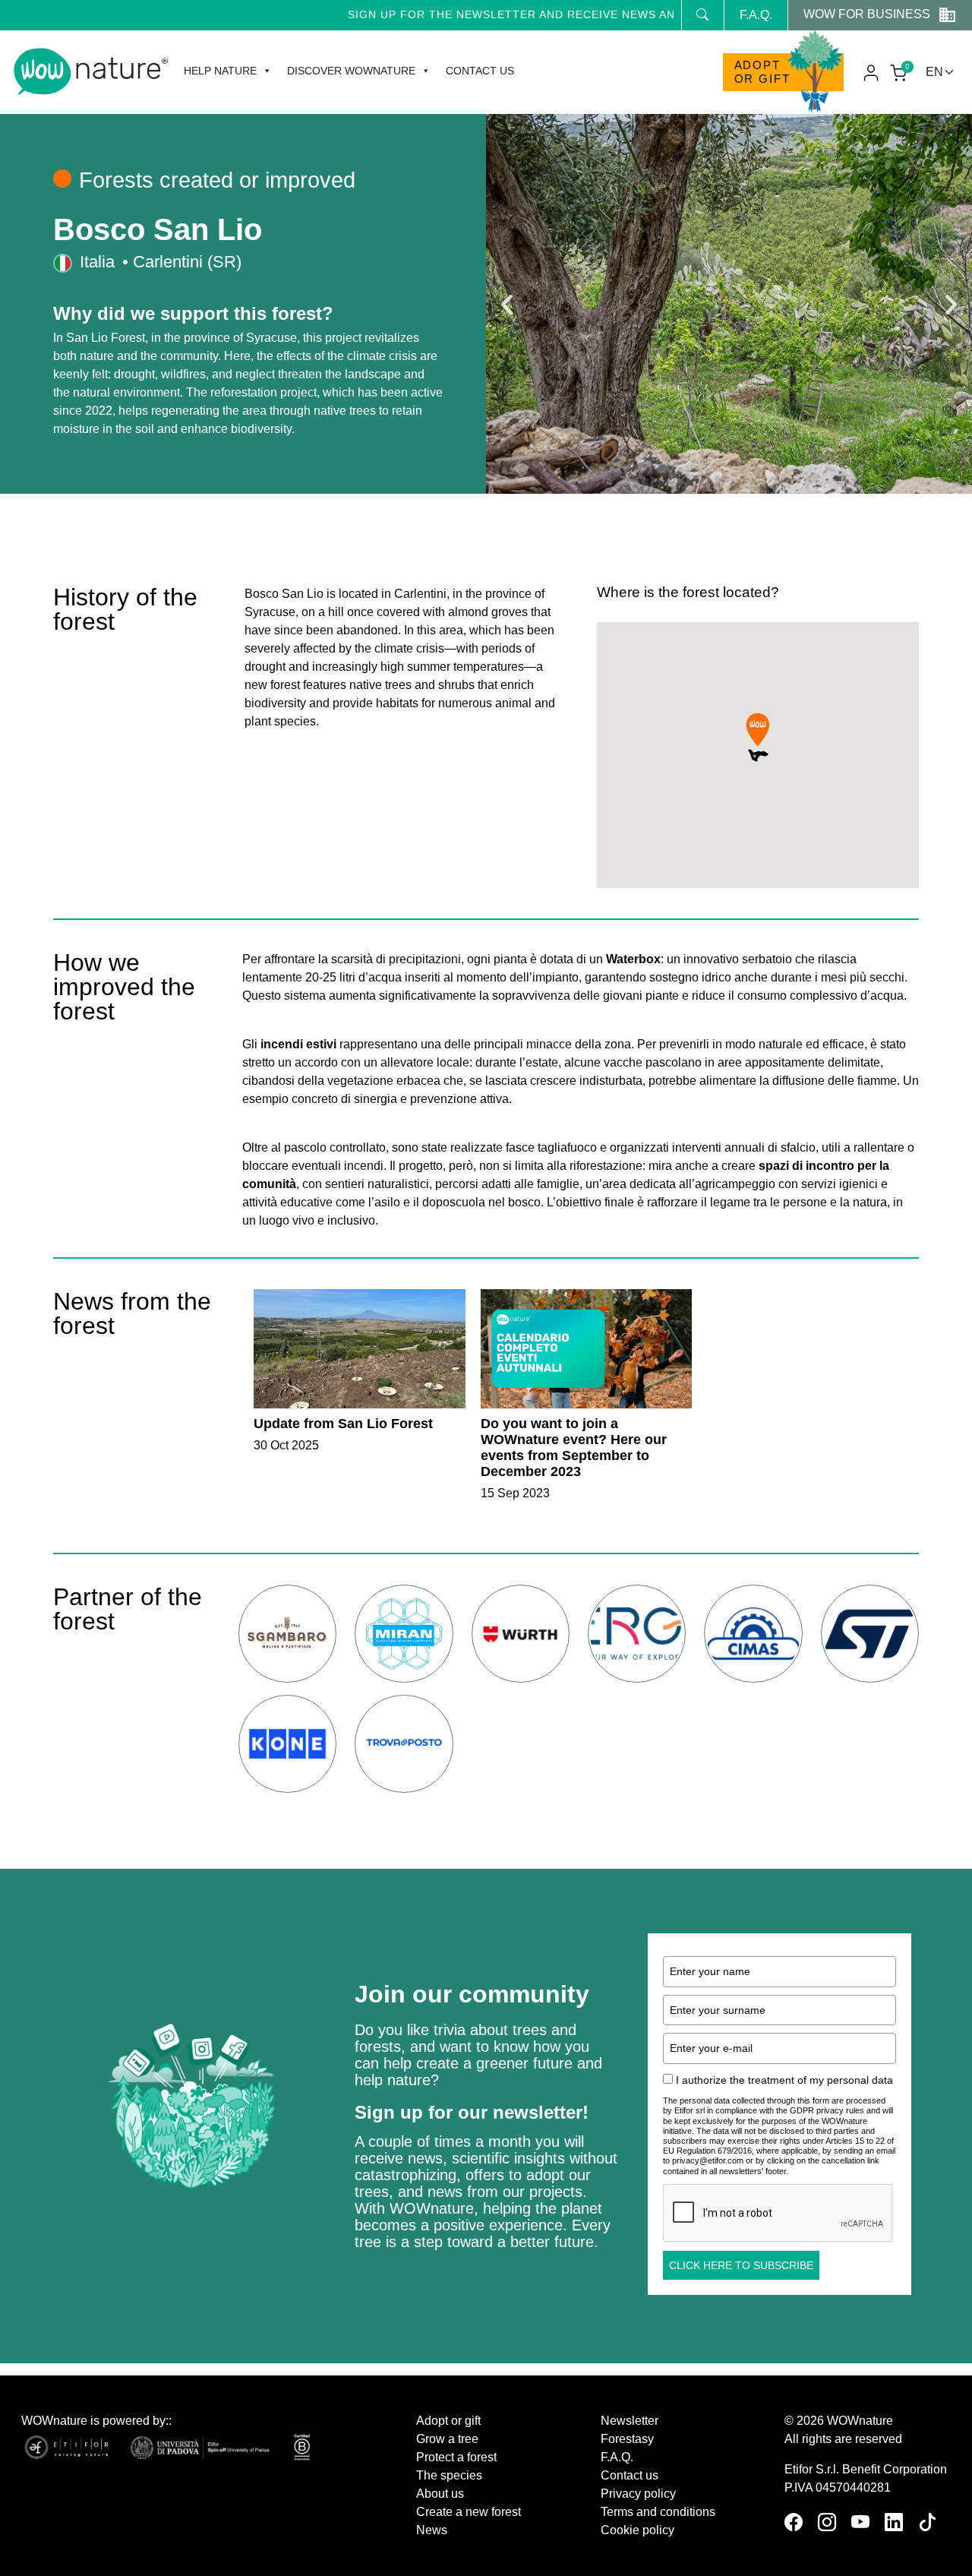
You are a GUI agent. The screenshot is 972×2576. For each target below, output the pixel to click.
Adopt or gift (762, 72)
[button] (507, 304)
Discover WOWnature (351, 71)
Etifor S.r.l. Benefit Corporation (866, 2469)
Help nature (220, 71)
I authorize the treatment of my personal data (784, 2080)
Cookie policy (637, 2530)
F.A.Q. (756, 15)
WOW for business (867, 14)
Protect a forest (456, 2457)
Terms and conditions (658, 2512)
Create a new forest (469, 2512)
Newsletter (630, 2421)
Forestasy (627, 2439)
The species (449, 2475)
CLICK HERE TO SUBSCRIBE (741, 2265)
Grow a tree (447, 2439)
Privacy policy (638, 2494)
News (432, 2530)
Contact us (480, 71)
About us (440, 2494)
